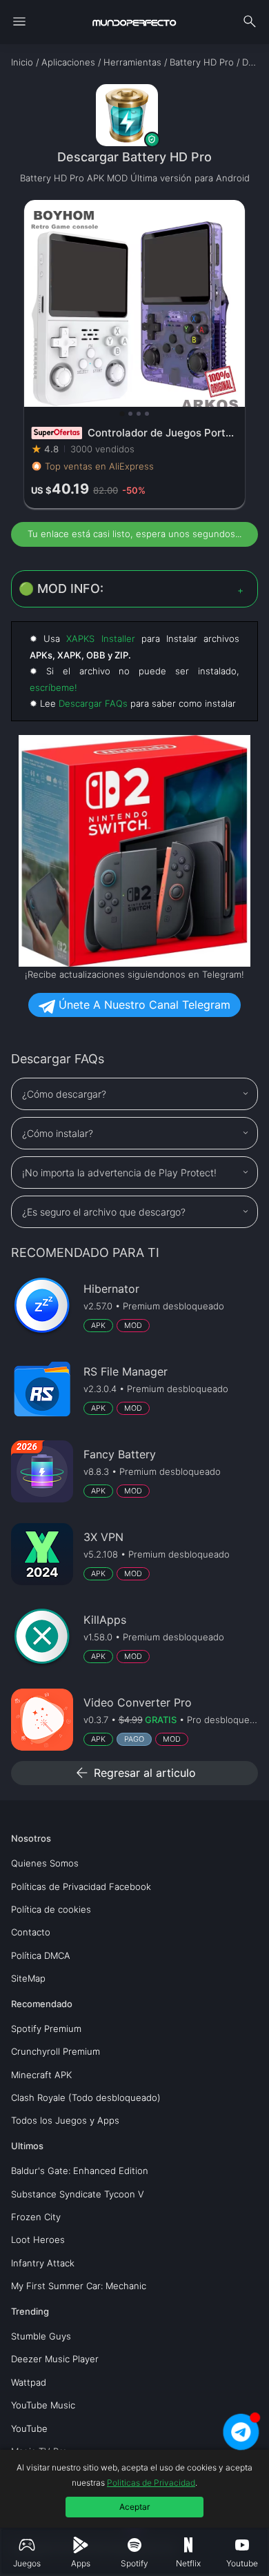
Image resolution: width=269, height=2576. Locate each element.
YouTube (29, 2428)
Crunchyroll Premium (56, 2051)
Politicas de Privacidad (151, 2483)
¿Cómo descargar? (64, 1094)
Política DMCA (41, 1955)
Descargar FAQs (93, 703)
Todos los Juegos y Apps (65, 2120)
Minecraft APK (41, 2075)
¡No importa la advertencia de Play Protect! (119, 1173)
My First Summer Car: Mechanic (79, 2286)
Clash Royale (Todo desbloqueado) (86, 2097)
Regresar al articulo (135, 1773)
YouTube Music (43, 2405)
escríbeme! (53, 687)
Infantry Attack (43, 2263)
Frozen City (36, 2217)
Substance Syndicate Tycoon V (78, 2194)
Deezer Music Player (55, 2359)
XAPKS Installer (100, 638)
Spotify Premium (46, 2029)
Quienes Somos (45, 1863)
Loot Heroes (38, 2240)
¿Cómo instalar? (58, 1133)
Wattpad (29, 2382)
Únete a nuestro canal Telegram (143, 1005)
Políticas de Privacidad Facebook (81, 1886)
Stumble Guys (41, 2336)
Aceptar (134, 2507)
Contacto (31, 1932)
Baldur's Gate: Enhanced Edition (80, 2171)
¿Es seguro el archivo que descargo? (104, 1212)
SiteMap (28, 1978)
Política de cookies (51, 1909)
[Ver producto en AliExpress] (134, 354)
